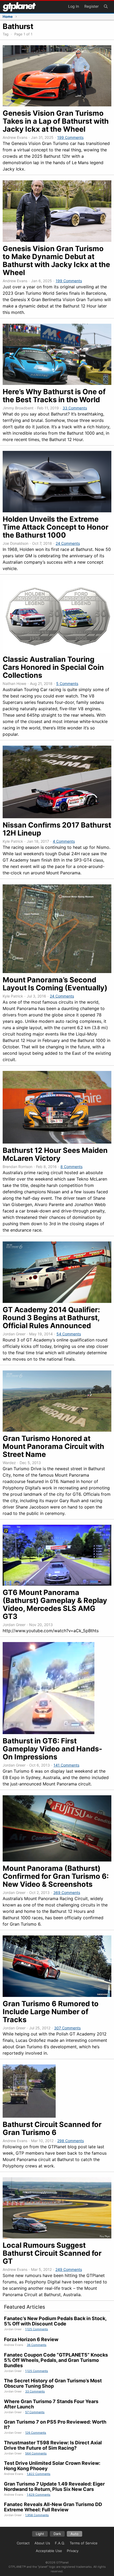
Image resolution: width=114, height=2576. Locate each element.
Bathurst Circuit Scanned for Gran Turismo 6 (52, 2128)
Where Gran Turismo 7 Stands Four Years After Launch (51, 2404)
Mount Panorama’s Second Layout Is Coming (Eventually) (55, 984)
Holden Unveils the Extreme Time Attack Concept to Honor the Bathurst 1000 (56, 527)
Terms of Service (84, 2543)
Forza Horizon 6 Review (31, 2339)
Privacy (73, 2551)
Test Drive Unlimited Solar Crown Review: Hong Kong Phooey (52, 2466)
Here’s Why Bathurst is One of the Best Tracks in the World (54, 396)
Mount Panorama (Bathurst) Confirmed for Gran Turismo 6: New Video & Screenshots (56, 1876)
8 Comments (71, 1167)
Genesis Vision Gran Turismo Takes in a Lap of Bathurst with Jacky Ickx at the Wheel (56, 121)
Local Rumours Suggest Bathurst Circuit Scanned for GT (52, 2253)
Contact (23, 2543)
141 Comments (66, 1765)
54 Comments (69, 1334)
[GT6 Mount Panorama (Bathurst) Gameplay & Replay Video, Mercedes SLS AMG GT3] (57, 1584)
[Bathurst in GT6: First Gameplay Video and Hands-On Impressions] (49, 1732)
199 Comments (70, 137)
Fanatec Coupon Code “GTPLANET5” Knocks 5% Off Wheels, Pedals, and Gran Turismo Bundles (56, 2360)
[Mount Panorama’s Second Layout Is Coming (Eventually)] (57, 971)
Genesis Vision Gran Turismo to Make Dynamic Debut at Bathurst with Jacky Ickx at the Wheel (56, 261)
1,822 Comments (39, 2474)
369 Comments (67, 1892)
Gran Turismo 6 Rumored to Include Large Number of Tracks (51, 2012)
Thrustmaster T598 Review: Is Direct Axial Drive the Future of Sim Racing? (53, 2445)
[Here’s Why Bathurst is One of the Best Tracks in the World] (57, 383)
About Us (42, 2543)
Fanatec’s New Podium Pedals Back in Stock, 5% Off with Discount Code (55, 2321)
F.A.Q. (60, 2543)
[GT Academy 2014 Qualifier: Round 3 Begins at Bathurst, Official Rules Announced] (57, 1301)
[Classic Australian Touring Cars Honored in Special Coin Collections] (57, 651)
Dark (57, 2534)
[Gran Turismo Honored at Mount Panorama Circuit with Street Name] (57, 1430)
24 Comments (68, 543)
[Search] (106, 7)
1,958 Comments (37, 2515)
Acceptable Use (49, 2551)
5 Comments (67, 684)
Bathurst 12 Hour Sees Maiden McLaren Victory (55, 1154)
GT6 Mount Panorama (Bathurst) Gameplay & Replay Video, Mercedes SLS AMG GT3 (55, 1604)
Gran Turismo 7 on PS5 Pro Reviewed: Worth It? (55, 2425)
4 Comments (64, 841)
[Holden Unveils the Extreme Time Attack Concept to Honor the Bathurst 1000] (57, 511)
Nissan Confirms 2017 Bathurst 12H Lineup (57, 829)
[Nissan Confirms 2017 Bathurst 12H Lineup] (57, 817)
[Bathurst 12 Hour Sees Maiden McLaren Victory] (57, 1142)
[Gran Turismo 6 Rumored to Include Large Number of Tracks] (57, 1995)
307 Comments (67, 2028)
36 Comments (37, 2345)
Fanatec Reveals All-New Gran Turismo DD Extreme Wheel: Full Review (53, 2507)
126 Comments (36, 2433)
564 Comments (36, 2453)
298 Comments (71, 2141)
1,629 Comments (39, 2495)
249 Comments (69, 2269)
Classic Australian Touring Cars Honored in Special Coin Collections (53, 667)
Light (40, 2534)
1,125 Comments (37, 2329)
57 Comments (35, 2412)
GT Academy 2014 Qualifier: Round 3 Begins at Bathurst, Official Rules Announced (51, 1318)
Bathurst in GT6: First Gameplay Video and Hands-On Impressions (52, 1749)
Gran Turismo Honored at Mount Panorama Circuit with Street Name (53, 1446)
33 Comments (75, 408)
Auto (74, 2534)
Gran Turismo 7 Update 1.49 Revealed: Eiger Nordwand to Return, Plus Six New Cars (54, 2486)
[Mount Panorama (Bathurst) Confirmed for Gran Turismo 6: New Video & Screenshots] (57, 1860)
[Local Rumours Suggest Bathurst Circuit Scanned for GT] (57, 2237)
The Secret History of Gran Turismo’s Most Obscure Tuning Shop (53, 2383)
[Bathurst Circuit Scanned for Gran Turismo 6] (29, 2116)
